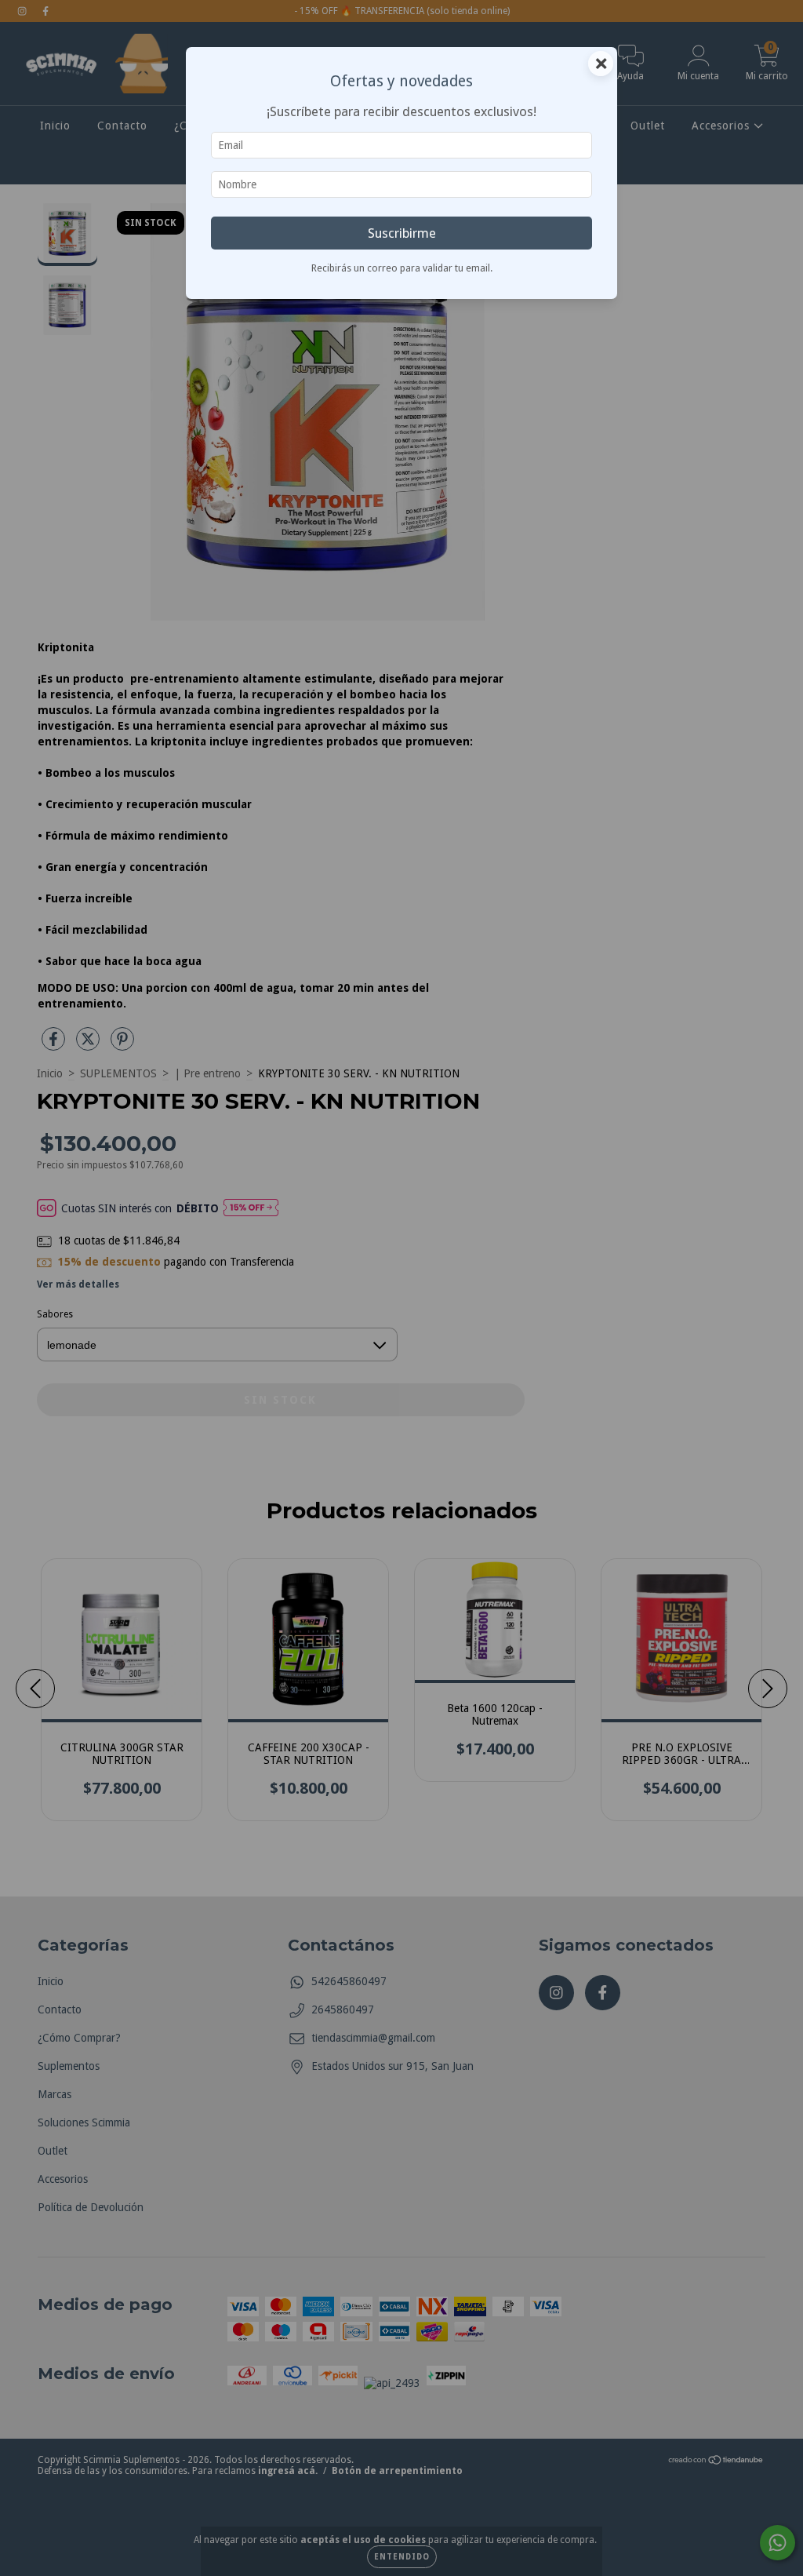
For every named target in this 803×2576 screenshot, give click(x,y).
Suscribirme (402, 233)
